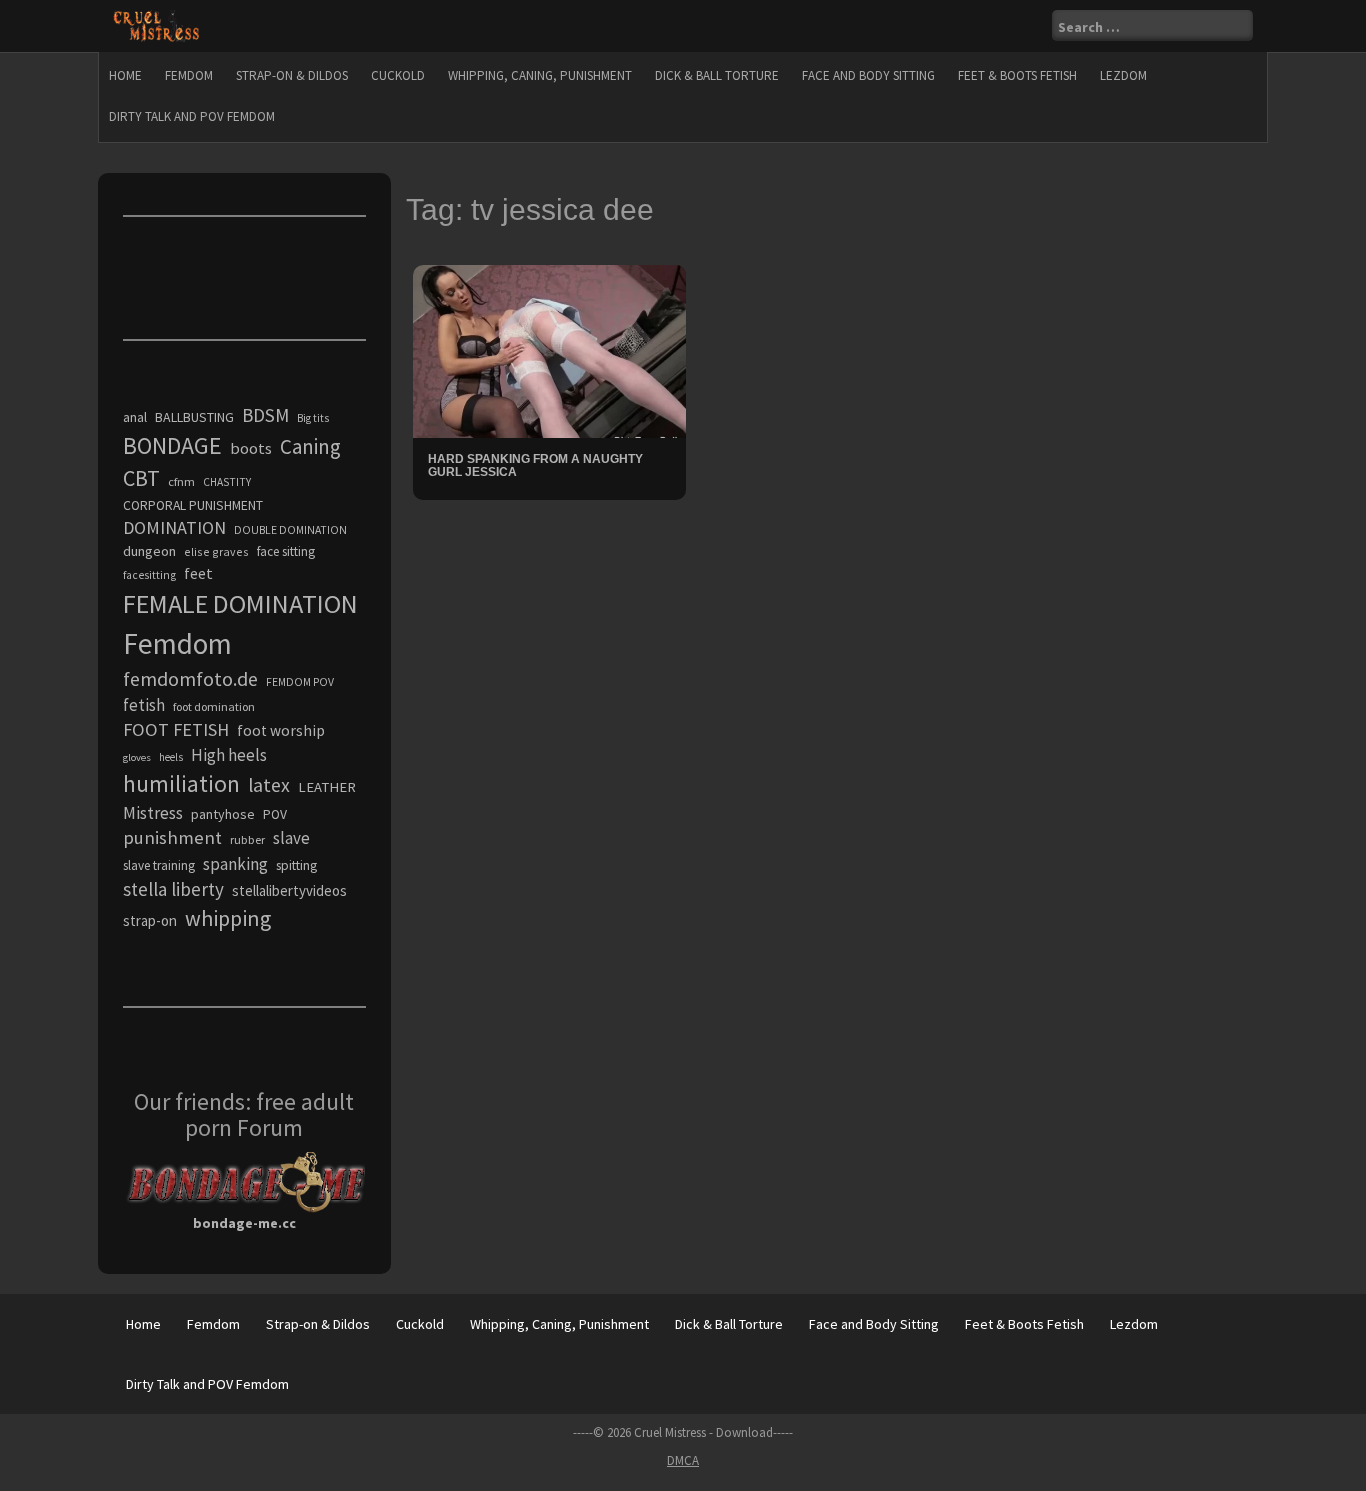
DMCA (683, 1460)
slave (291, 838)
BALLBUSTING (194, 417)
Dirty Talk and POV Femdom (192, 116)
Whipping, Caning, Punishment (540, 75)
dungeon (149, 551)
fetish (144, 705)
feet (198, 573)
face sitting (286, 551)
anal (135, 417)
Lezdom (1123, 75)
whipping (228, 918)
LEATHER (327, 787)
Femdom (189, 75)
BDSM (265, 415)
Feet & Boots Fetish (1017, 75)
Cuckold (398, 75)
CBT (141, 478)
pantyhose (223, 814)
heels (171, 757)
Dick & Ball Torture (717, 75)
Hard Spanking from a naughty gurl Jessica (535, 465)
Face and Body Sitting (868, 75)
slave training (159, 865)
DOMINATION (174, 527)
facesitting (149, 575)
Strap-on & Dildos (292, 75)
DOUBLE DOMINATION (290, 530)
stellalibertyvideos (289, 890)
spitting (296, 865)
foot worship (281, 730)
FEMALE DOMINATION (240, 603)
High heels (229, 755)
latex (269, 785)
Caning (310, 446)
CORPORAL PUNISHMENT (193, 505)
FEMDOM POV (300, 682)
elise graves (216, 551)
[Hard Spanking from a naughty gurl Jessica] (549, 350)
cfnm (181, 481)
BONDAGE (172, 445)
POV (275, 814)
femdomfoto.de (190, 679)
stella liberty (173, 889)
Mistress (153, 813)
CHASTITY (227, 482)
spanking (235, 864)
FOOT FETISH (176, 729)
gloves (137, 757)
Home (125, 75)
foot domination (214, 706)
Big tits (313, 418)
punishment (172, 837)
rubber (247, 839)
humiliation (181, 783)
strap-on (150, 920)
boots (251, 448)
